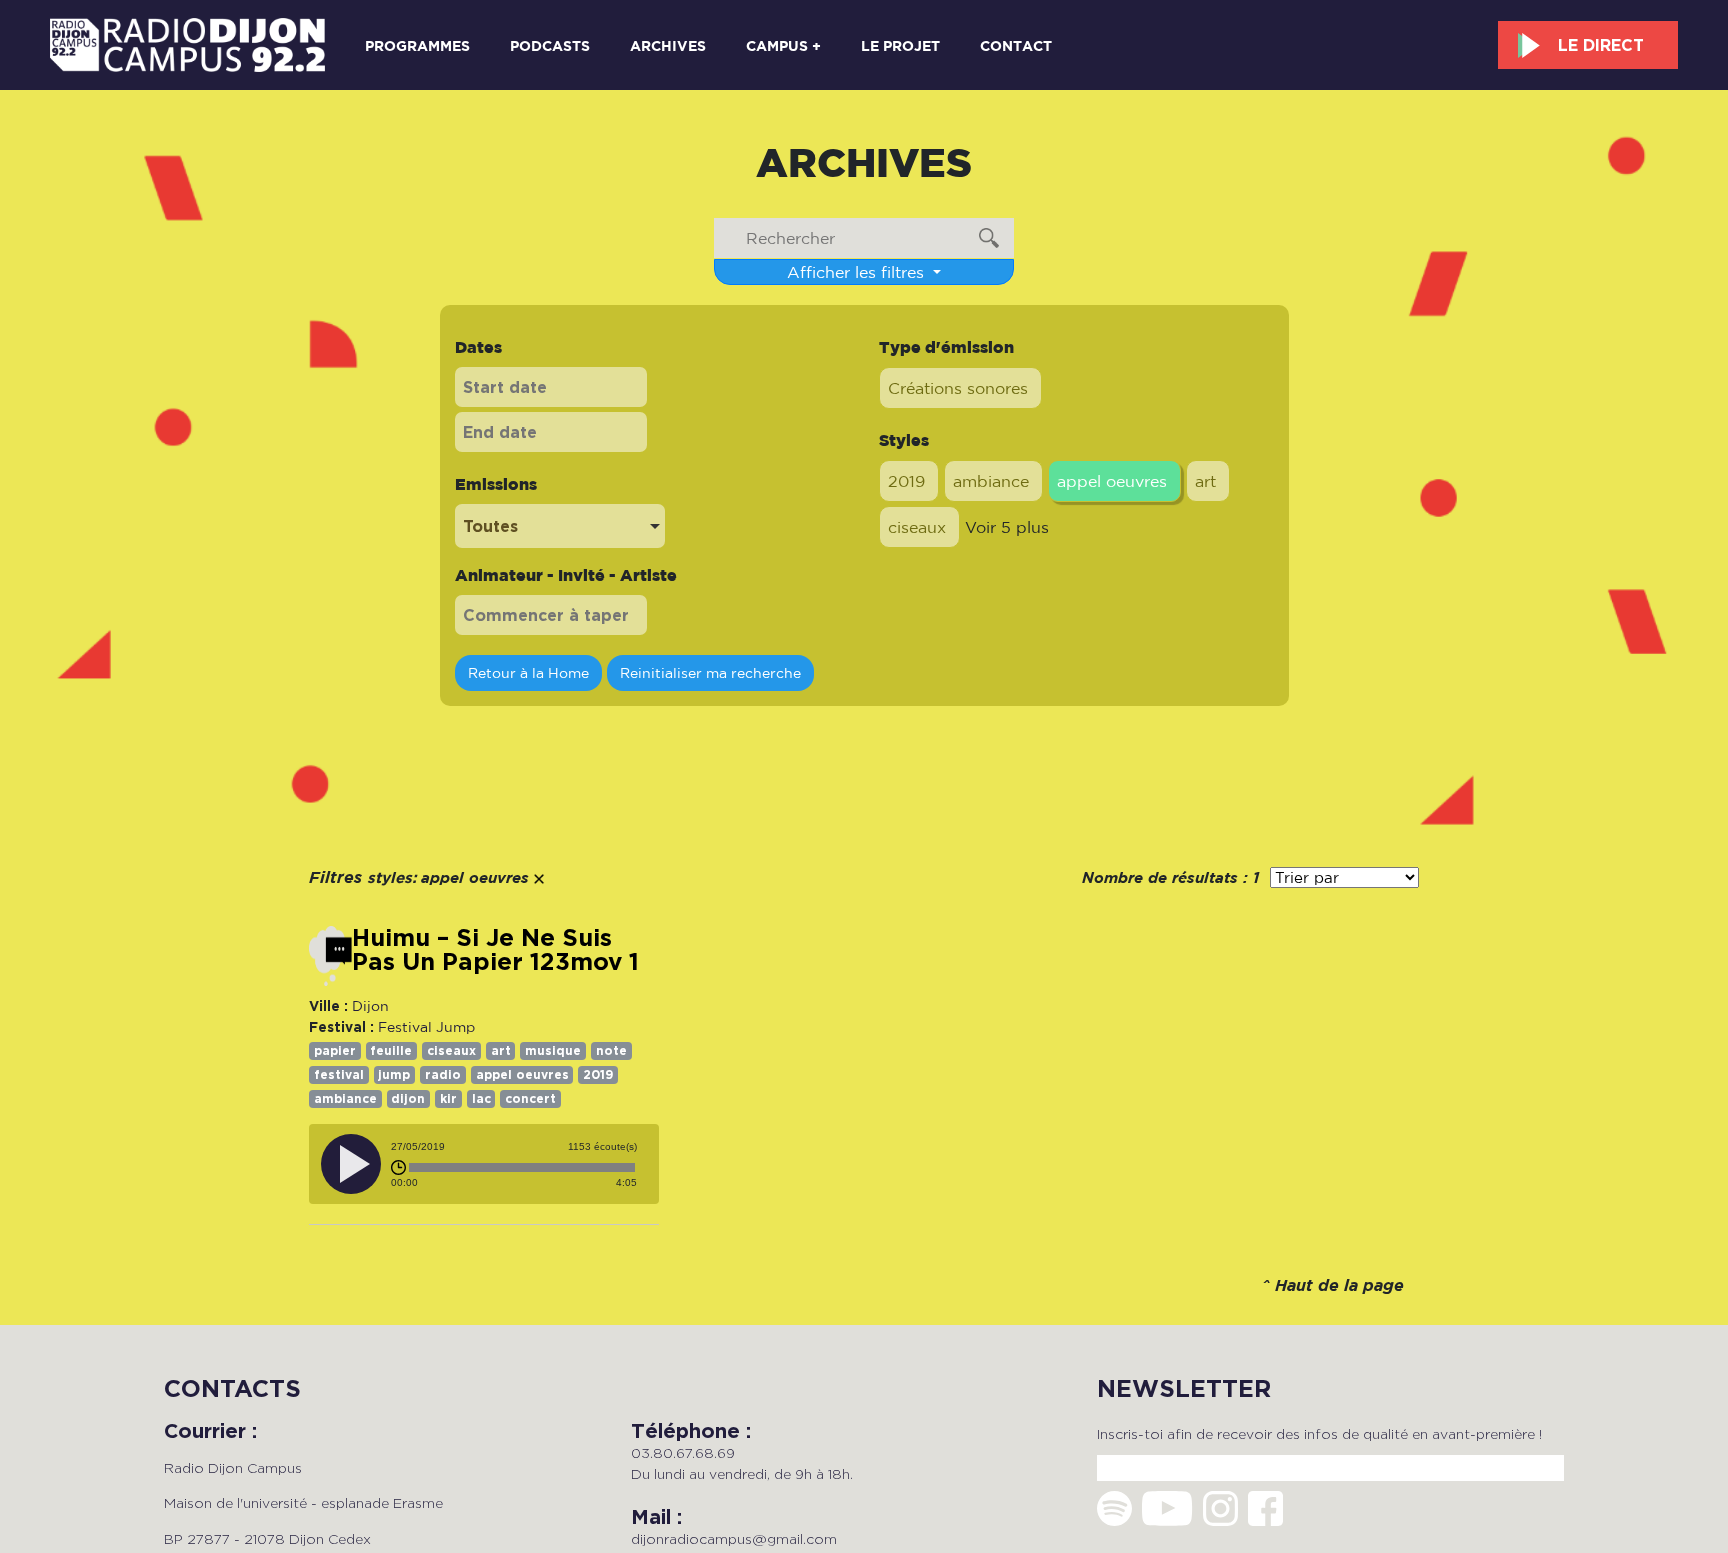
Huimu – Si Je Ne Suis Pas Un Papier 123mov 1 (495, 950)
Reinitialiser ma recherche (710, 672)
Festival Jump (426, 1027)
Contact (1016, 45)
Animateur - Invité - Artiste (566, 575)
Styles (904, 440)
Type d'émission (946, 347)
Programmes (417, 45)
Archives (668, 45)
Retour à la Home (528, 672)
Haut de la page (1339, 1286)
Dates (478, 347)
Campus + (783, 45)
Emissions (496, 484)
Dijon (370, 1006)
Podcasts (550, 45)
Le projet (900, 45)
